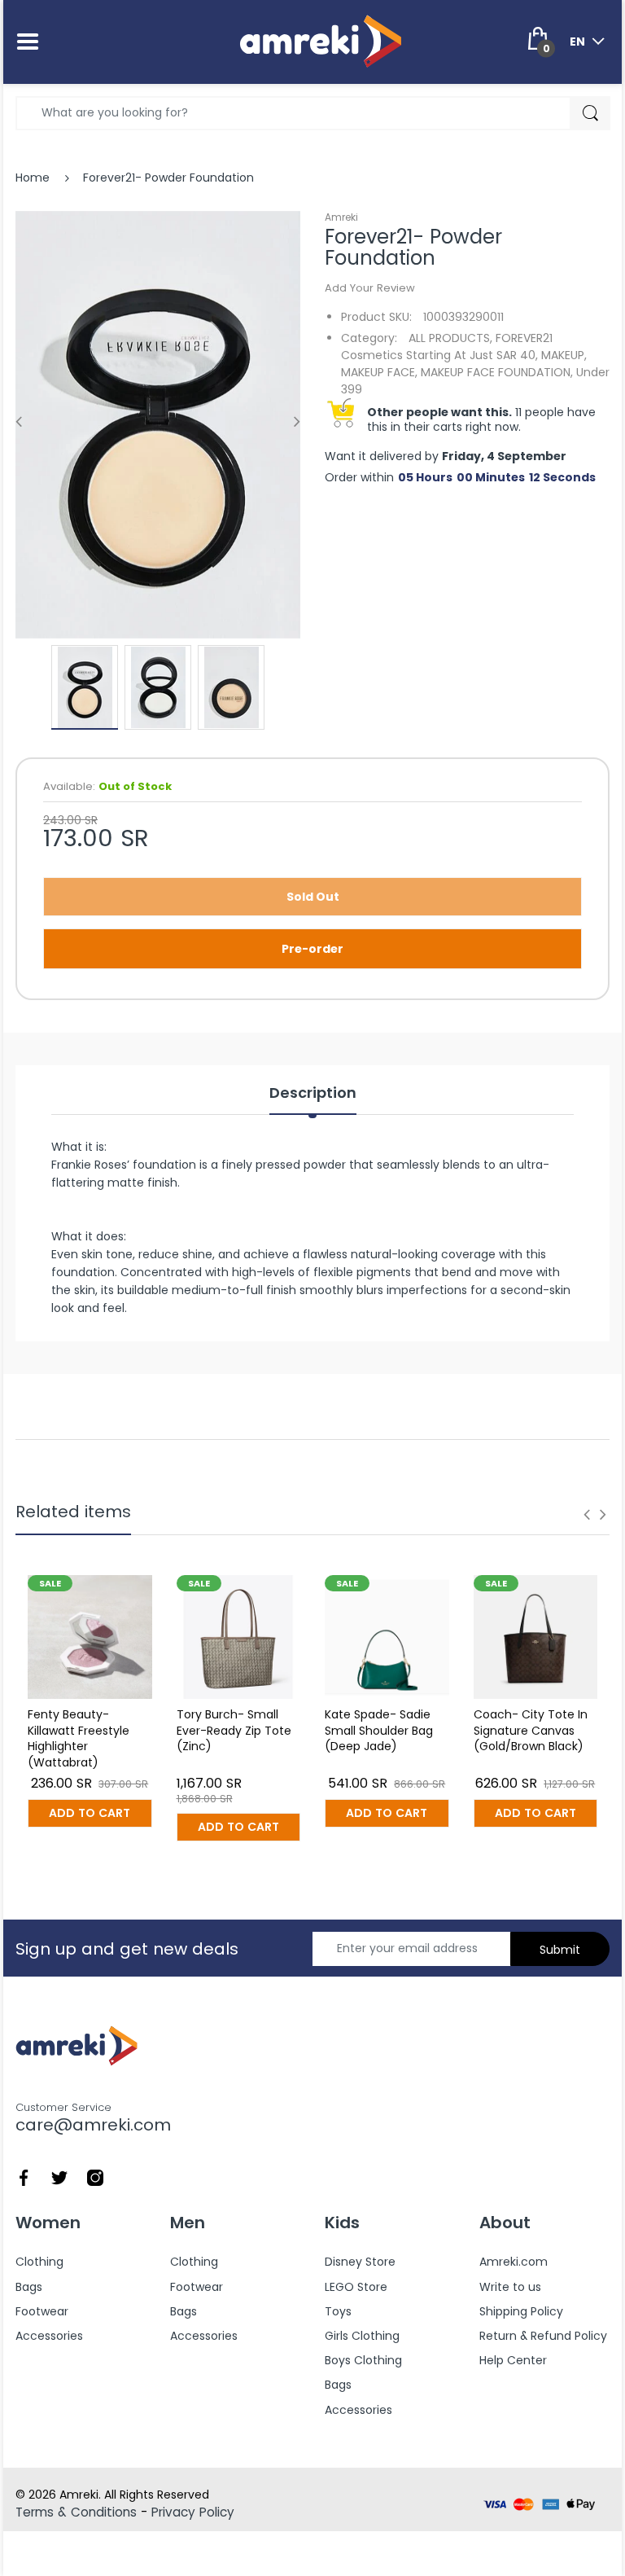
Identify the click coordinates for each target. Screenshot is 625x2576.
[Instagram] (95, 2176)
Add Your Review (370, 288)
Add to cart (90, 1813)
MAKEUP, (564, 355)
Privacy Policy (193, 2512)
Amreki (341, 217)
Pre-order (312, 949)
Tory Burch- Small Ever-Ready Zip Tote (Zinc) (234, 1730)
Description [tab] (313, 1093)
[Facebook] (24, 2176)
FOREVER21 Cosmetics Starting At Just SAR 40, (447, 347)
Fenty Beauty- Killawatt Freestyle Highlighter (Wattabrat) (79, 1738)
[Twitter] (59, 2176)
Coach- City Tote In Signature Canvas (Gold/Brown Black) (531, 1730)
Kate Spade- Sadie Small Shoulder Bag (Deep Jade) (379, 1730)
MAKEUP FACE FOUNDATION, (497, 372)
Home (33, 178)
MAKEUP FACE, (379, 372)
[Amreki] (321, 41)
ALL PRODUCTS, (450, 338)
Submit (560, 1950)
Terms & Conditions (76, 2512)
